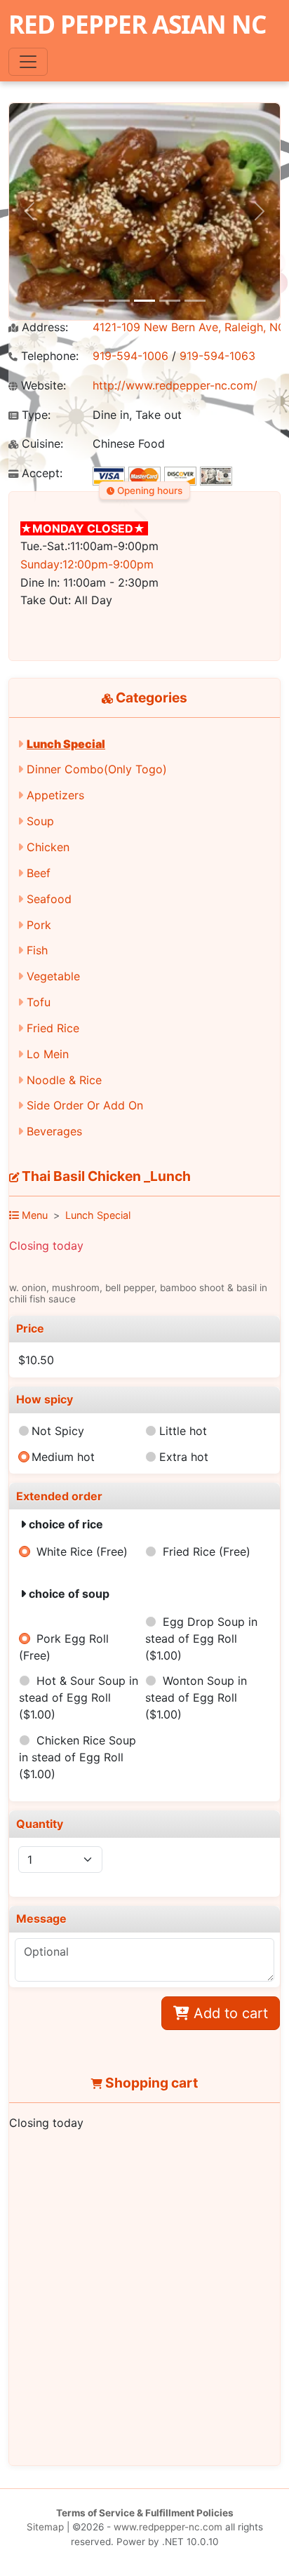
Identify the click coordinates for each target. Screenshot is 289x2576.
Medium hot (63, 1457)
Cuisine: (41, 444)
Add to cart (229, 2013)
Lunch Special (66, 744)
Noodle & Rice (64, 1080)
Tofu (39, 1002)
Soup (40, 821)
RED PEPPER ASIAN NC (137, 24)
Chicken (48, 847)
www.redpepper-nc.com (168, 2527)
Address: (43, 327)
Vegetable (53, 976)
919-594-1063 (217, 356)
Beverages (54, 1131)
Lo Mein (48, 1054)
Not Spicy (58, 1431)
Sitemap (45, 2527)
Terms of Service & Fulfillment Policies (145, 2513)
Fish (37, 950)
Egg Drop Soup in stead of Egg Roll (201, 1639)
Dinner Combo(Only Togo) (97, 769)
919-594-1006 (130, 356)
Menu (33, 1215)
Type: (34, 415)
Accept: (40, 473)
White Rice (82, 1551)
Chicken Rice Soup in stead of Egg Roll (77, 1757)
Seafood (49, 899)
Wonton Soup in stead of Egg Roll (196, 1697)
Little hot (183, 1431)
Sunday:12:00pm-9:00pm (87, 564)
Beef (39, 873)
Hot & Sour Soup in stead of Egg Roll (78, 1697)
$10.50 (36, 1360)
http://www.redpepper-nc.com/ (175, 385)
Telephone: (48, 356)
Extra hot (184, 1457)
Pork (39, 925)
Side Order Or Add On (85, 1105)
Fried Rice (53, 1028)
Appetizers (55, 795)
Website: (42, 386)
